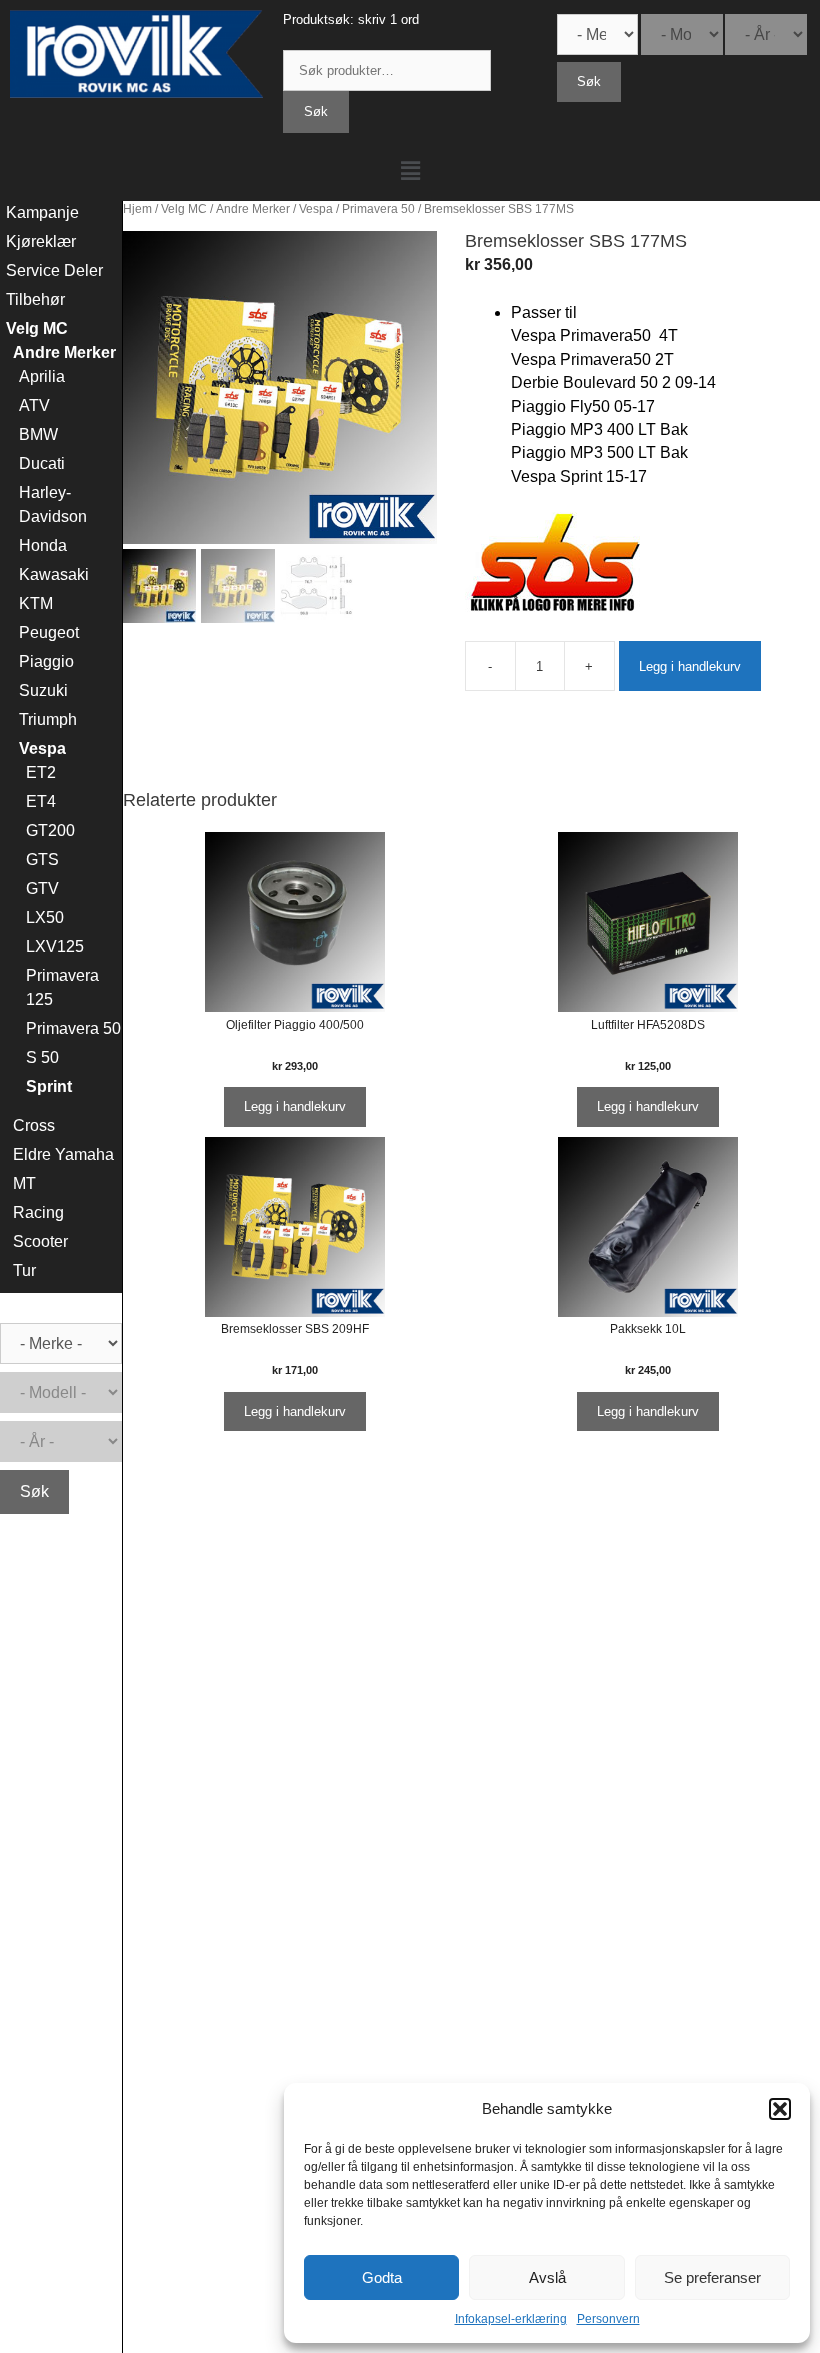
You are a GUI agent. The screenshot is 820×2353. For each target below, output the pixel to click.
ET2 (41, 772)
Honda (43, 545)
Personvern (608, 2319)
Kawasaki (54, 574)
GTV (42, 888)
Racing (38, 1212)
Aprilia (42, 376)
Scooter (40, 1241)
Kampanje (42, 212)
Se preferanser (712, 2277)
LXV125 (55, 946)
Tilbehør (35, 299)
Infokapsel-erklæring (511, 2319)
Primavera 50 (378, 209)
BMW (38, 434)
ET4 (41, 801)
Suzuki (43, 690)
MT (24, 1183)
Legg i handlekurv (690, 666)
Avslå (547, 2277)
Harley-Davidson (53, 504)
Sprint (49, 1086)
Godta (382, 2277)
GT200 (50, 830)
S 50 (42, 1057)
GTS (42, 859)
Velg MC (184, 209)
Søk (316, 111)
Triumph (48, 719)
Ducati (42, 463)
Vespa (316, 209)
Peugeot (49, 632)
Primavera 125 (62, 987)
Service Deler (54, 270)
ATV (34, 405)
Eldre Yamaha (63, 1154)
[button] (780, 2109)
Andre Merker (253, 209)
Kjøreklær (41, 241)
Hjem (137, 209)
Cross (34, 1125)
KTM (36, 603)
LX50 (45, 917)
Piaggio (46, 661)
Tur (24, 1270)
